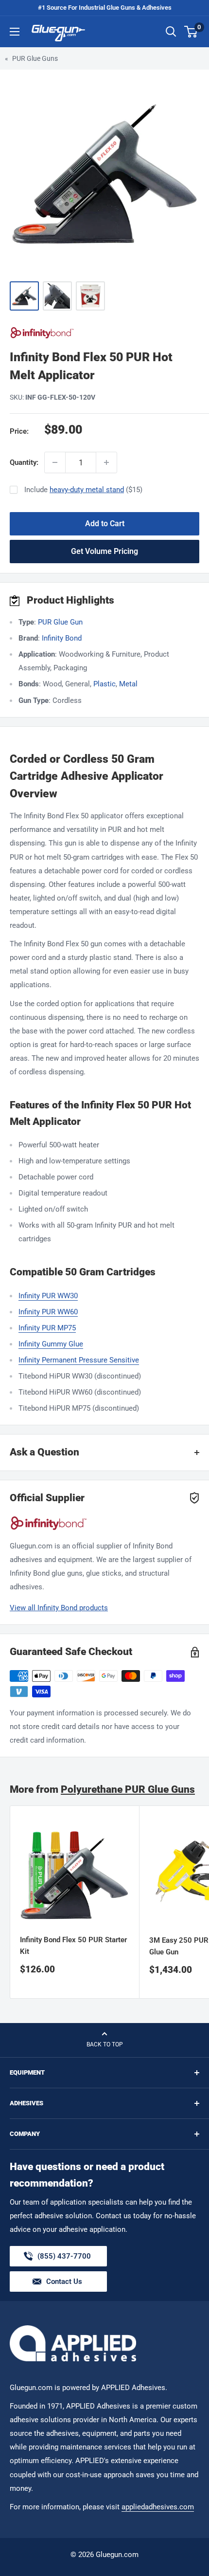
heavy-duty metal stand (87, 490)
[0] (191, 32)
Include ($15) (83, 490)
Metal (128, 684)
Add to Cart (105, 524)
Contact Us (64, 2282)
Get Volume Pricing (104, 551)
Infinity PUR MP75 (47, 1328)
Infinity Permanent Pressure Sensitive (79, 1360)
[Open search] (171, 32)
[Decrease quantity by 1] (55, 462)
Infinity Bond (62, 638)
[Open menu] (15, 32)
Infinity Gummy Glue (51, 1344)
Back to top (105, 2044)
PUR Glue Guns (35, 58)
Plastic (104, 684)
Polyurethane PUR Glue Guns (128, 1789)
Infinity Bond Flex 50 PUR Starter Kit (73, 1945)
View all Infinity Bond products (59, 1608)
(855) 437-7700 (64, 2259)
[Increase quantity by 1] (106, 462)
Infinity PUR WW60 (48, 1312)
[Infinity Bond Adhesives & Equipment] (104, 333)
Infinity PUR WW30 (48, 1296)
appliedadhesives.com (158, 2507)
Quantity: (24, 462)
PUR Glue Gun (60, 622)
